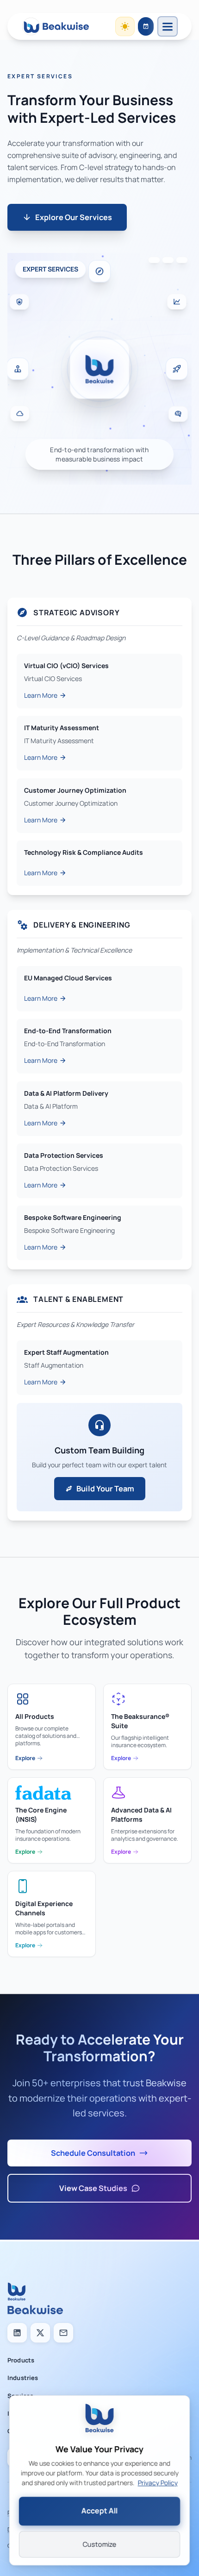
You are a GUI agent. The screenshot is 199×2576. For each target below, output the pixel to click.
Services (20, 2396)
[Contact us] (63, 2333)
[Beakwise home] (56, 26)
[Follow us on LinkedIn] (17, 2333)
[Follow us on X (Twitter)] (40, 2333)
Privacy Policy (158, 2484)
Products (21, 2360)
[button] (99, 366)
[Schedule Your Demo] (146, 26)
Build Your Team (105, 1489)
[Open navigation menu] (168, 26)
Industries (23, 2378)
